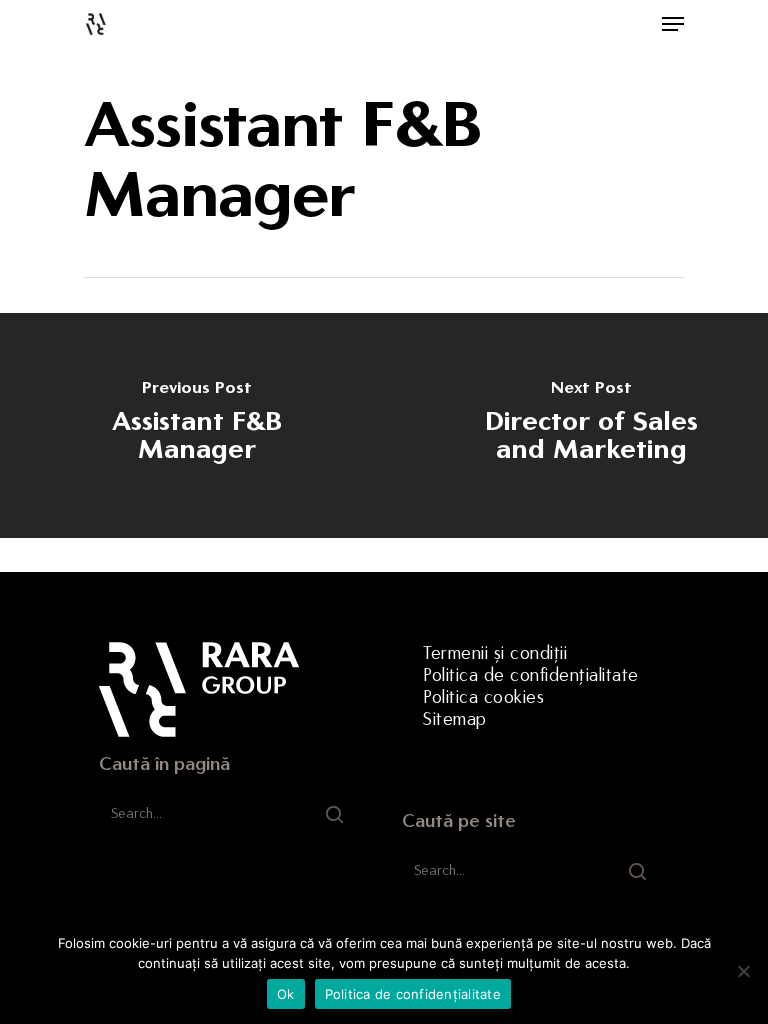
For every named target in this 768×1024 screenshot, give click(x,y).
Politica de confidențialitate (531, 675)
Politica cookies (483, 697)
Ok (286, 994)
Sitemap (455, 719)
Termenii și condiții (495, 653)
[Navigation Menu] (673, 24)
